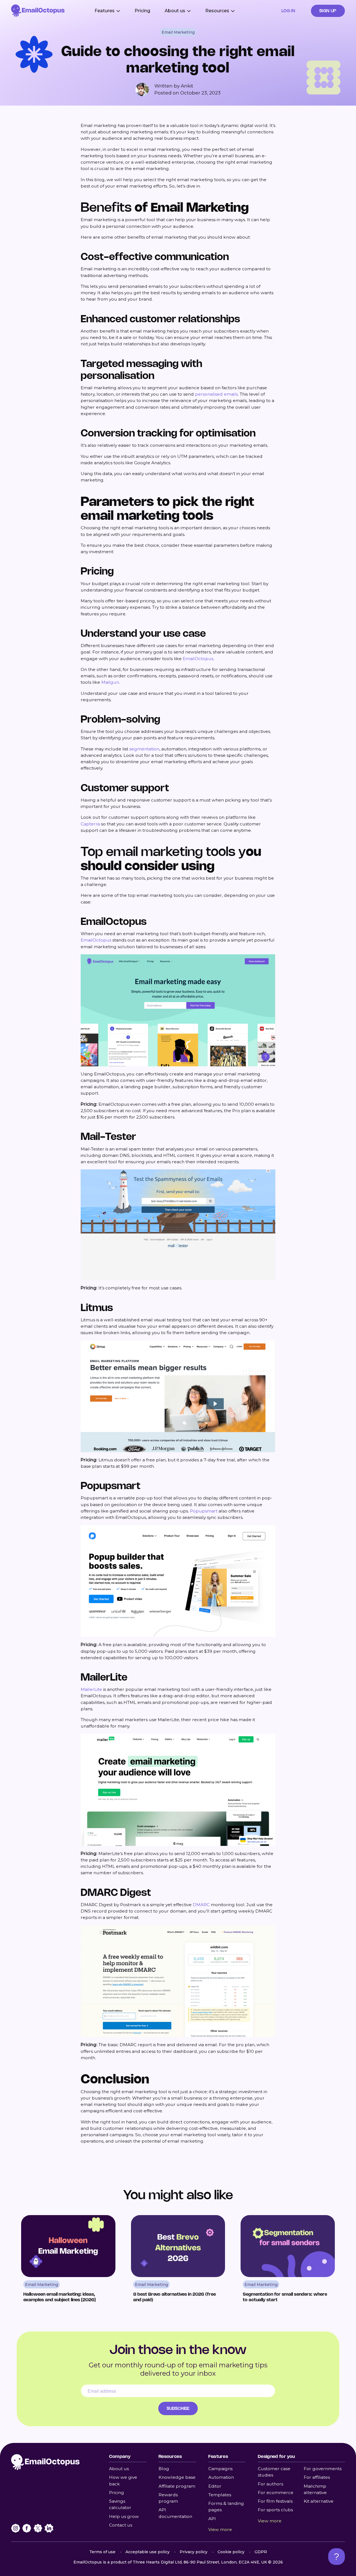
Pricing (142, 11)
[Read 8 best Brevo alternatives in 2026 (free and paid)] (178, 2260)
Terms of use (102, 2552)
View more (220, 2529)
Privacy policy (194, 2552)
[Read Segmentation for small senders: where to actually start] (288, 2260)
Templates (220, 2495)
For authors (270, 2484)
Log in (288, 11)
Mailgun (110, 682)
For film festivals (275, 2501)
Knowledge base (177, 2477)
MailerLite (91, 1689)
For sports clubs (275, 2510)
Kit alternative (319, 2501)
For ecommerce (276, 2493)
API (212, 2519)
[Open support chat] (337, 2557)
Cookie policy (231, 2552)
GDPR (261, 2552)
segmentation (144, 749)
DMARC (201, 1905)
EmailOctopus (198, 659)
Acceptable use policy (148, 2552)
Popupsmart (204, 1511)
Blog (164, 2469)
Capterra (90, 824)
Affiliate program (177, 2486)
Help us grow (124, 2516)
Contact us (121, 2525)
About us (119, 2469)
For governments (323, 2469)
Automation (221, 2477)
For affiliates (317, 2477)
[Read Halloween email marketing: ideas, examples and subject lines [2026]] (68, 2260)
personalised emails (216, 394)
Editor (215, 2486)
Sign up (328, 11)
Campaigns (220, 2469)
